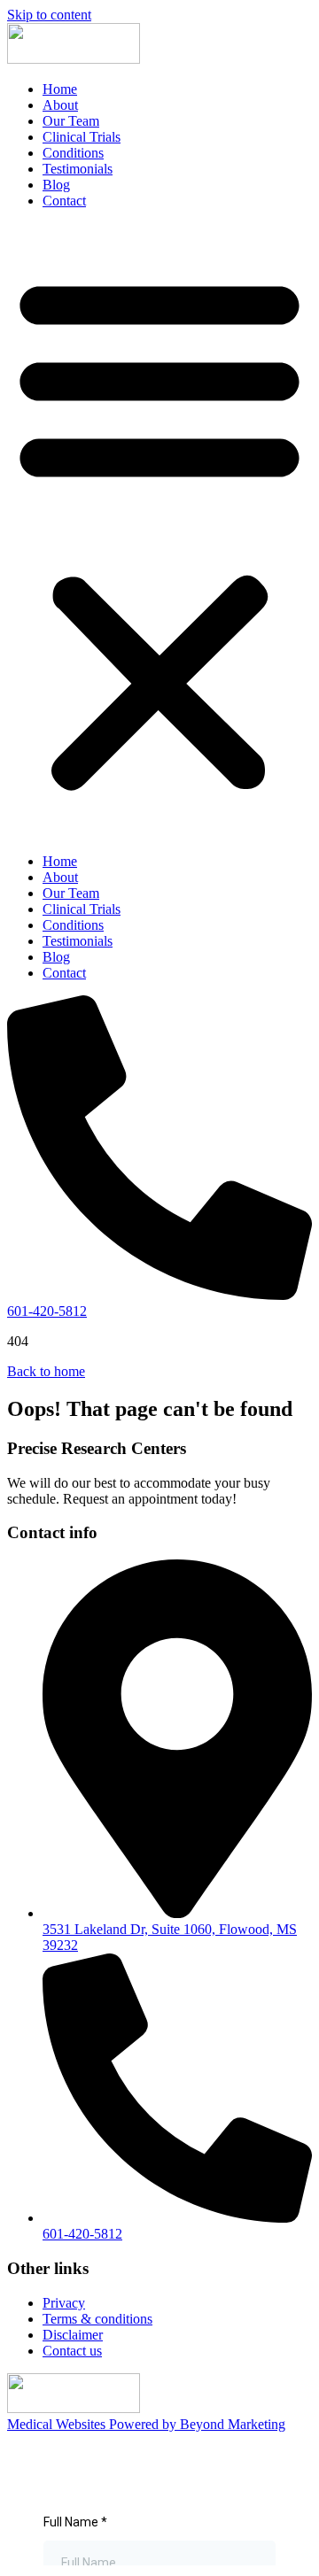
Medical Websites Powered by (146, 2424)
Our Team (71, 121)
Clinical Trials (82, 137)
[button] (159, 531)
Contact (64, 201)
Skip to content (49, 15)
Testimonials (78, 169)
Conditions (73, 153)
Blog (56, 185)
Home (60, 89)
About (60, 105)
